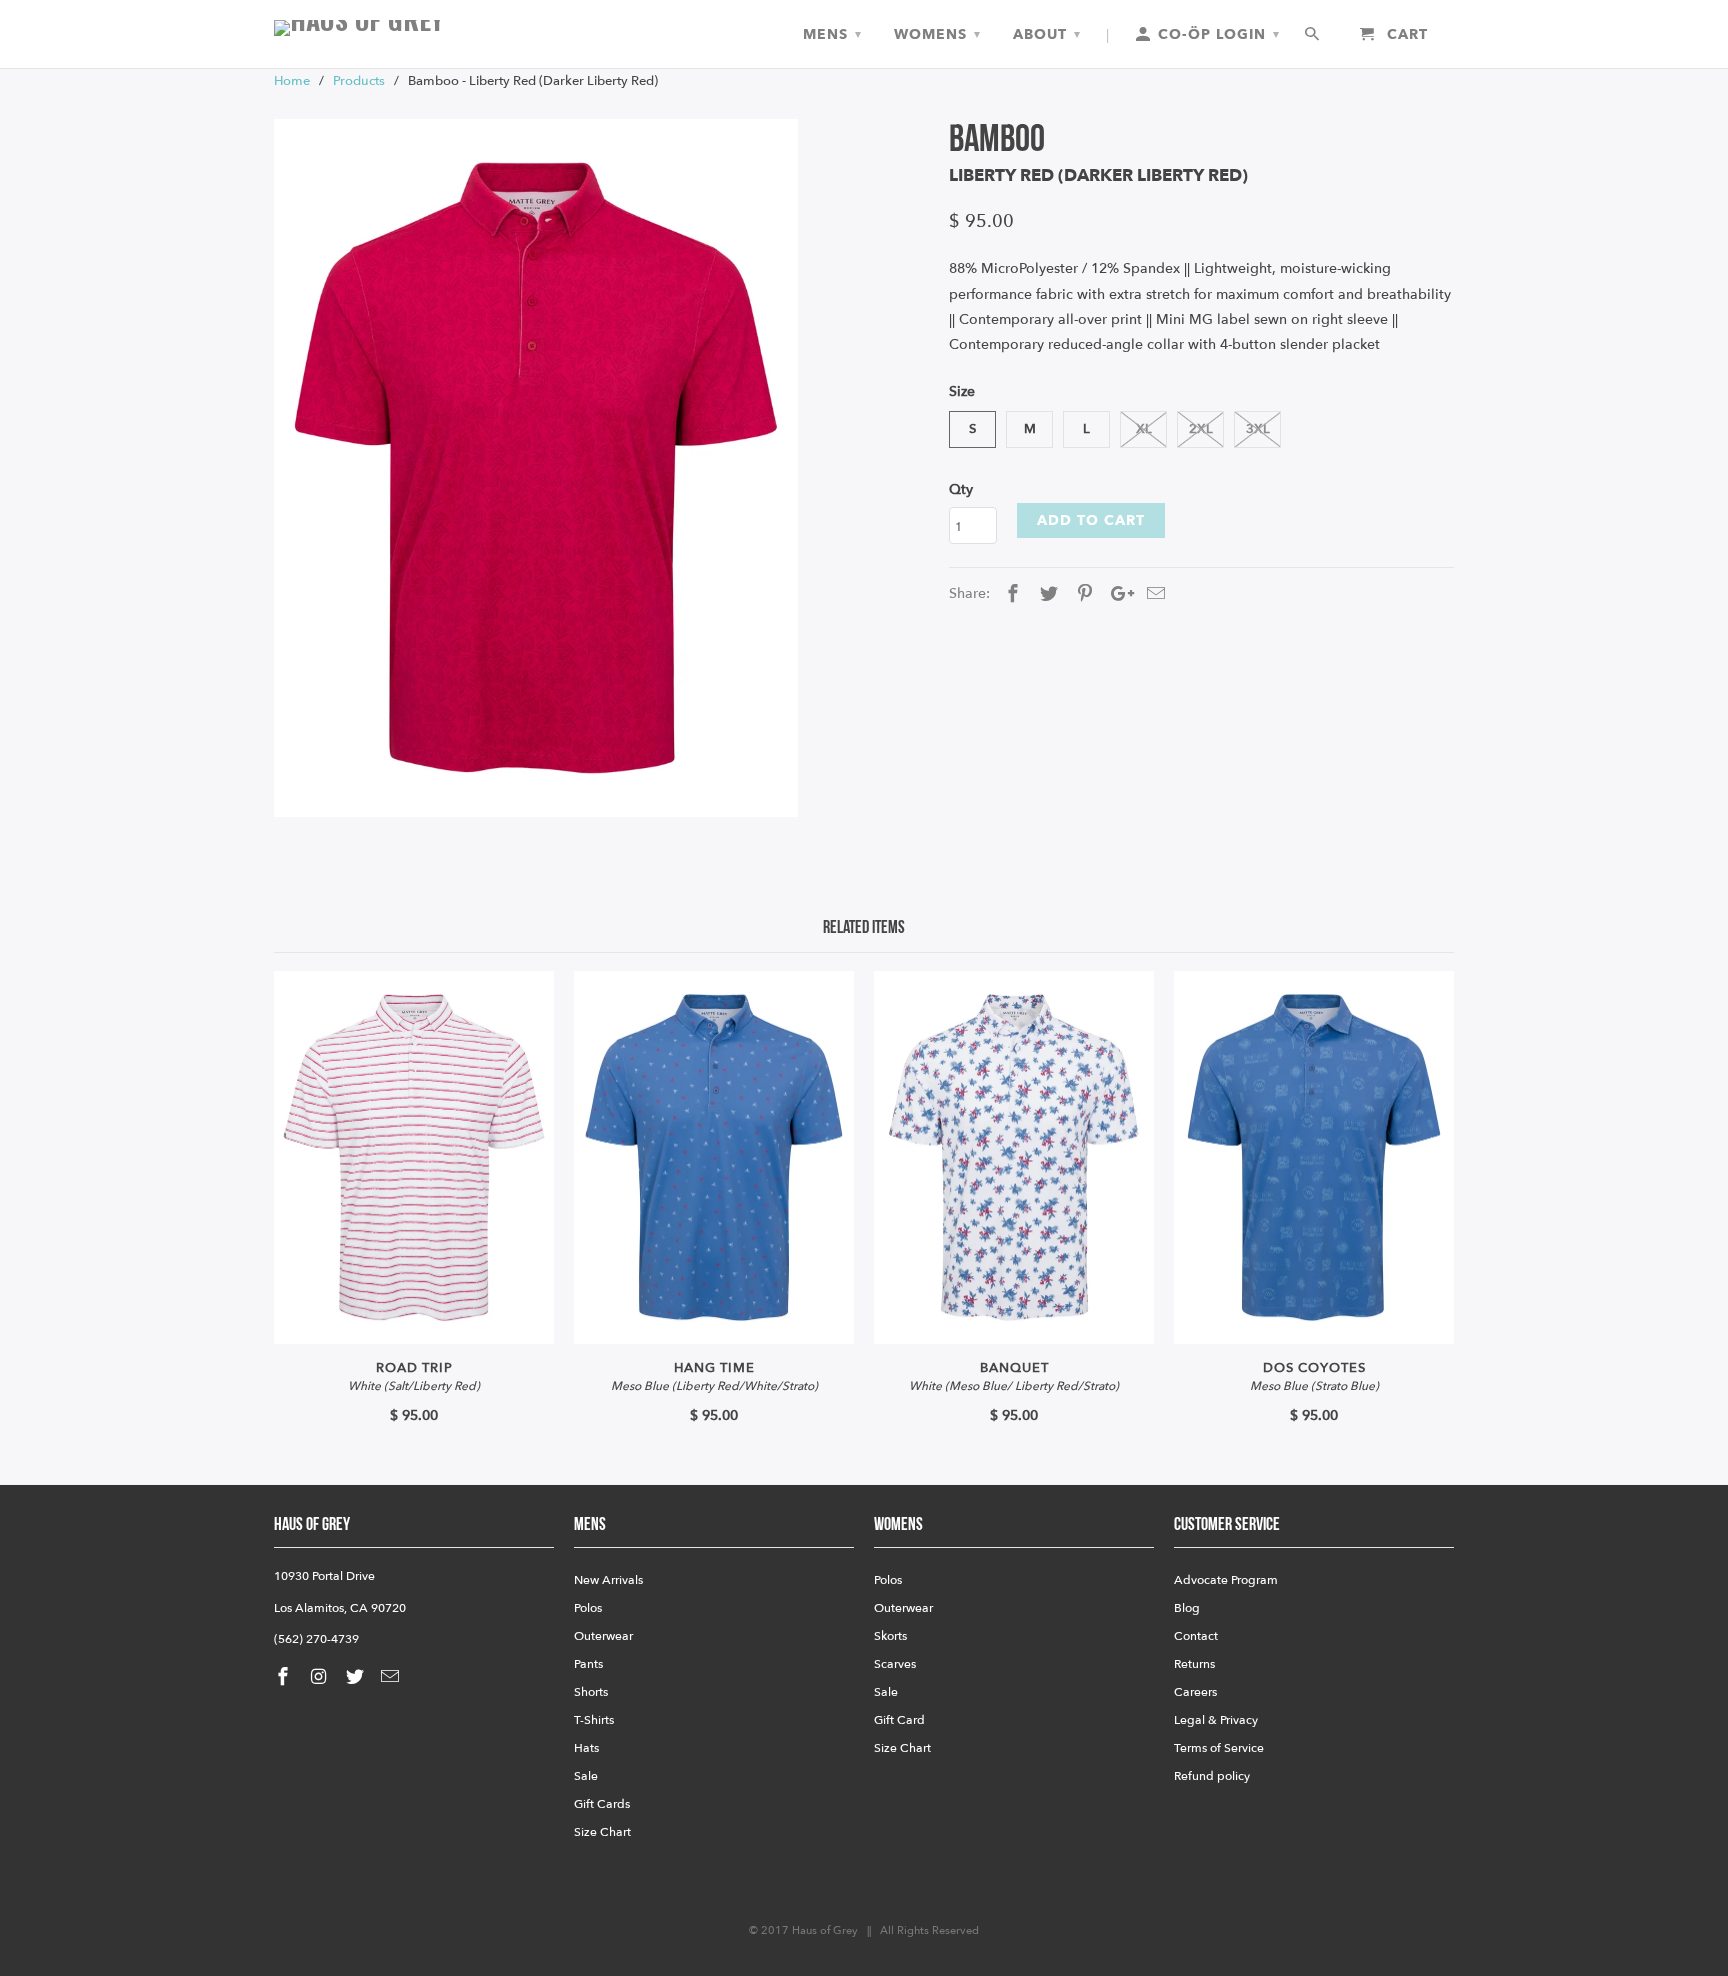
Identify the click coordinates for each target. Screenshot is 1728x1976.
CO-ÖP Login (1216, 34)
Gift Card (899, 1720)
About (1047, 34)
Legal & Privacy (1216, 1720)
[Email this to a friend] (1153, 594)
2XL (1201, 429)
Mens (832, 34)
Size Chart (602, 1832)
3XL (1258, 429)
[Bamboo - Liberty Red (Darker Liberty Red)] (536, 468)
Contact (1196, 1636)
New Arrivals (608, 1580)
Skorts (890, 1636)
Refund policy (1212, 1776)
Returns (1194, 1664)
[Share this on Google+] (1117, 594)
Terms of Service (1219, 1748)
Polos (588, 1608)
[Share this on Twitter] (1046, 594)
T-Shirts (594, 1720)
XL (1144, 429)
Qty (961, 489)
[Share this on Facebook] (1010, 594)
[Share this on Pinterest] (1082, 594)
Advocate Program (1226, 1580)
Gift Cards (602, 1804)
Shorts (591, 1692)
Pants (588, 1664)
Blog (1187, 1608)
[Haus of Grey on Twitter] (357, 1677)
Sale (586, 1776)
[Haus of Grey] (414, 28)
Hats (586, 1748)
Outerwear (603, 1636)
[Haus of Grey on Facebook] (285, 1677)
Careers (1195, 1692)
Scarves (895, 1664)
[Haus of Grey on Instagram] (321, 1677)
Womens (937, 34)
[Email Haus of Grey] (392, 1677)
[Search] (1313, 35)
